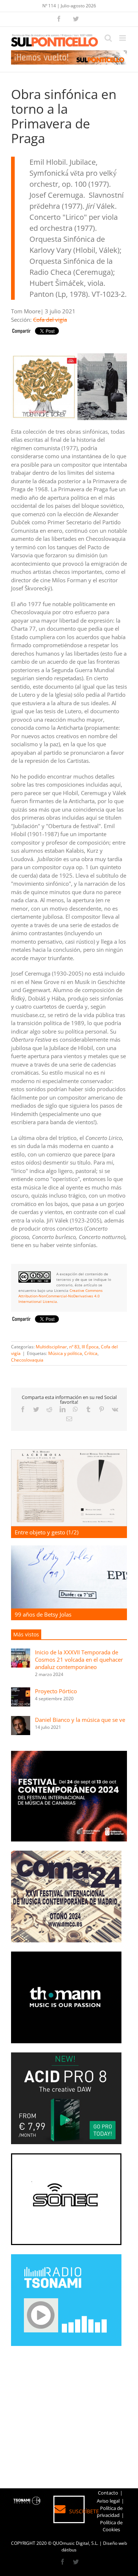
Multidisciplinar (51, 1347)
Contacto (108, 2493)
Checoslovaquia (27, 1360)
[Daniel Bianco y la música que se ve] (21, 1720)
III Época (90, 1347)
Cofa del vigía (50, 320)
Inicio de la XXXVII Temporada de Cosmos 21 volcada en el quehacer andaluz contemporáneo (79, 1659)
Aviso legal (108, 2501)
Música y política (65, 1353)
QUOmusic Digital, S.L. (75, 2543)
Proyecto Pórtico (56, 1691)
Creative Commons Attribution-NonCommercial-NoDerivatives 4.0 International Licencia (61, 1296)
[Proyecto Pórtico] (21, 1691)
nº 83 (74, 1347)
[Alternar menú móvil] (123, 38)
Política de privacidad (110, 2512)
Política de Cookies (111, 2526)
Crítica (91, 1353)
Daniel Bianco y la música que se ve (80, 1720)
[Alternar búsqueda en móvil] (108, 38)
